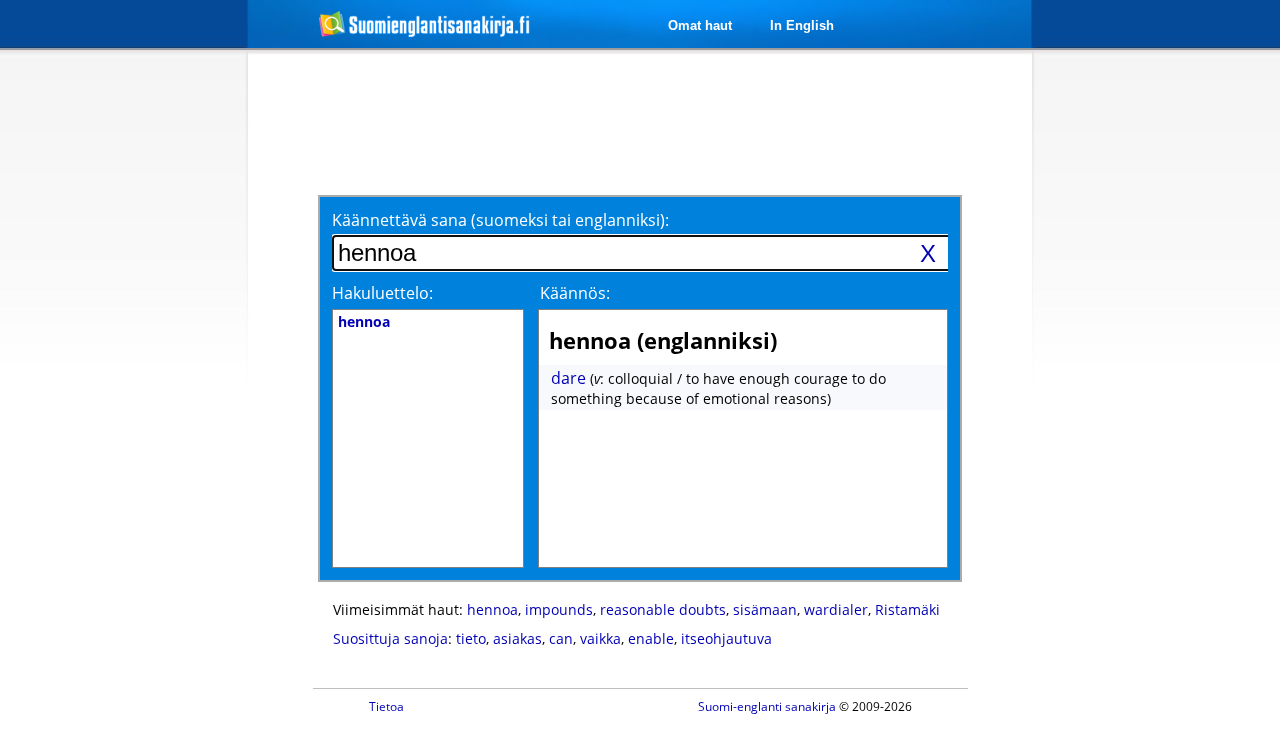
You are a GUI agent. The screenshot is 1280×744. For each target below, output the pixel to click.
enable (651, 638)
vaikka (600, 638)
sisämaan (765, 609)
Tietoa (386, 706)
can (561, 638)
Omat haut (700, 25)
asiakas (517, 638)
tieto (471, 638)
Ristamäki (907, 609)
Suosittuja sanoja (390, 638)
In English (802, 25)
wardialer (836, 609)
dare (568, 378)
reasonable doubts (663, 609)
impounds (559, 609)
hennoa (492, 609)
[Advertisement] (142, 378)
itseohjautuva (726, 638)
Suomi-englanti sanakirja (767, 706)
